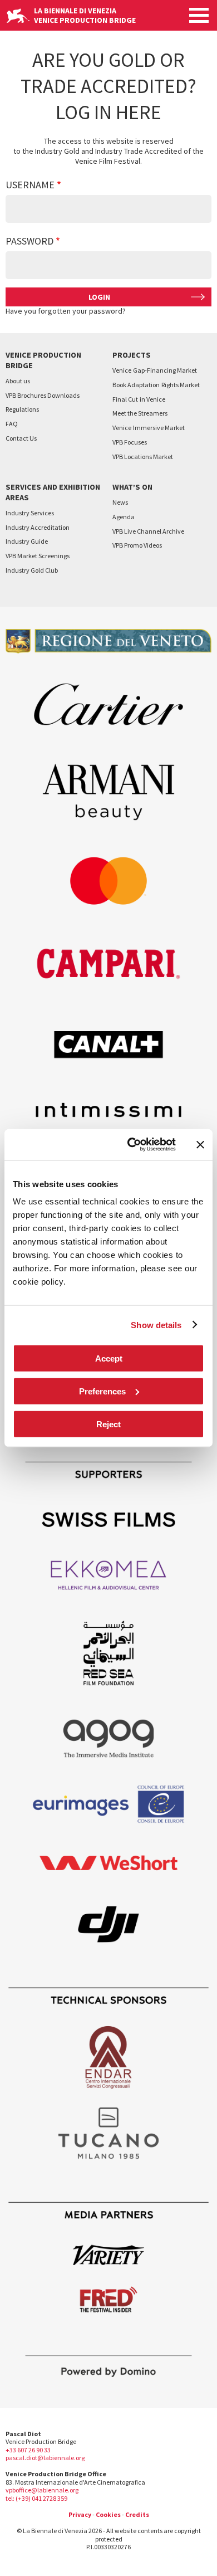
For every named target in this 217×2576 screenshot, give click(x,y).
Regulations (22, 409)
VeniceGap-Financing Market (155, 370)
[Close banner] (200, 1144)
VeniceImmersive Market (149, 428)
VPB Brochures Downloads (43, 395)
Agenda (124, 517)
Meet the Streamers (140, 413)
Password (29, 241)
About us (18, 381)
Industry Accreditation (38, 527)
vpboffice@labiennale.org (42, 2490)
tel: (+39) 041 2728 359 (36, 2498)
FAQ (12, 424)
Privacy (80, 2514)
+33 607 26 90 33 (28, 2450)
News (120, 502)
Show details (156, 1324)
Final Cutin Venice (139, 399)
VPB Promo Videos (137, 545)
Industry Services (30, 513)
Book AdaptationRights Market (156, 385)
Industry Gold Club (32, 570)
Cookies (108, 2514)
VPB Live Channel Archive (148, 531)
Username (30, 185)
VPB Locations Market (143, 457)
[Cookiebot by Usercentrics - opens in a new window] (132, 1145)
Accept (109, 1358)
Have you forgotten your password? (66, 311)
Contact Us (21, 438)
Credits (137, 2514)
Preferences (102, 1391)
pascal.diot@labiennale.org (45, 2458)
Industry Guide (27, 541)
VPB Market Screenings (38, 556)
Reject (108, 1424)
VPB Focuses (130, 442)
